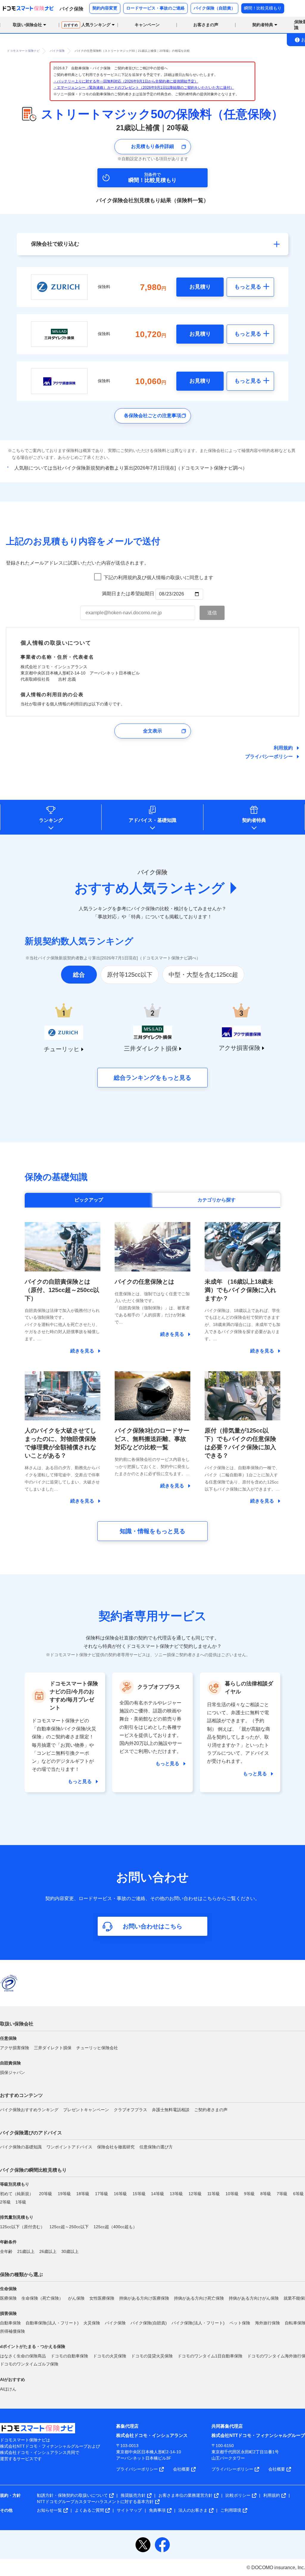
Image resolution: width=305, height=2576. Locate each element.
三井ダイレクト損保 (53, 2048)
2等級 (5, 2202)
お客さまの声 (206, 25)
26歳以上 (48, 2251)
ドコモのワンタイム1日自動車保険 (210, 2356)
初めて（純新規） (17, 2194)
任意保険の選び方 (156, 2147)
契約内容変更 (105, 8)
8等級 (266, 2194)
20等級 (46, 2194)
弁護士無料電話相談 (171, 2110)
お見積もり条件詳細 (152, 146)
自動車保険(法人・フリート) (52, 2323)
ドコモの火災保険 (110, 2356)
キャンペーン (147, 25)
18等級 (83, 2194)
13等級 (176, 2194)
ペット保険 (240, 2323)
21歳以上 (26, 2251)
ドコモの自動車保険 (69, 2356)
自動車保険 (10, 2323)
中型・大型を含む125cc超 (203, 975)
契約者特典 (254, 820)
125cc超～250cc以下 (69, 2227)
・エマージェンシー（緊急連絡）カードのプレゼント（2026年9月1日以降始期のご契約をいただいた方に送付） (144, 88)
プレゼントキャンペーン (86, 2110)
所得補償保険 (13, 2331)
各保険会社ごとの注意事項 (152, 416)
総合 (79, 975)
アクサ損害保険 (15, 2048)
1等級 (21, 2202)
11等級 (214, 2194)
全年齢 (6, 2251)
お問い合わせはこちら (152, 1926)
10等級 (232, 2194)
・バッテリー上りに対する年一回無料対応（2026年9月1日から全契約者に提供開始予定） (126, 81)
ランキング (51, 820)
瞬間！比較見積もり (263, 8)
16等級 (120, 2194)
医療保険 (8, 2298)
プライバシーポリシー (269, 756)
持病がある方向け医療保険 (144, 2298)
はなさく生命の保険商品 (23, 2356)
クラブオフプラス (130, 2110)
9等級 (249, 2194)
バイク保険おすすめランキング (29, 2110)
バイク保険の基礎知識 (21, 2147)
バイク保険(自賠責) (149, 2323)
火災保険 (92, 2323)
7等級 (282, 2194)
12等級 (195, 2194)
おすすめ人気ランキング (150, 888)
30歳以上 (70, 2251)
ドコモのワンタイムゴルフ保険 (29, 2364)
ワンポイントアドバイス (69, 2147)
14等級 (158, 2194)
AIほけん (8, 2389)
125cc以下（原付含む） (22, 2227)
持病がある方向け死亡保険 (199, 2298)
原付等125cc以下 (130, 975)
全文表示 (152, 731)
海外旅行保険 (267, 2323)
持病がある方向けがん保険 (254, 2298)
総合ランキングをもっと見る (152, 1078)
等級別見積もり (15, 2184)
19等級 (64, 2194)
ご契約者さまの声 (211, 2110)
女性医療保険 (102, 2298)
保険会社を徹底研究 (116, 2147)
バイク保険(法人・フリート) (198, 2323)
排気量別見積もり (17, 2217)
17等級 (102, 2194)
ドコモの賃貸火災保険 (152, 2356)
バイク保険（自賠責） (214, 8)
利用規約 (283, 748)
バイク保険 (115, 2323)
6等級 (298, 2194)
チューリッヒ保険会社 (97, 2048)
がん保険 (76, 2298)
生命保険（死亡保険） (42, 2298)
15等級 (139, 2194)
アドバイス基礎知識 (152, 820)
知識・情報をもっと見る (152, 1531)
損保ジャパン (13, 2072)
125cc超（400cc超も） (115, 2227)
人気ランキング (87, 25)
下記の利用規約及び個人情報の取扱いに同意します (158, 578)
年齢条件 (8, 2242)
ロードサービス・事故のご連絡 (155, 8)
